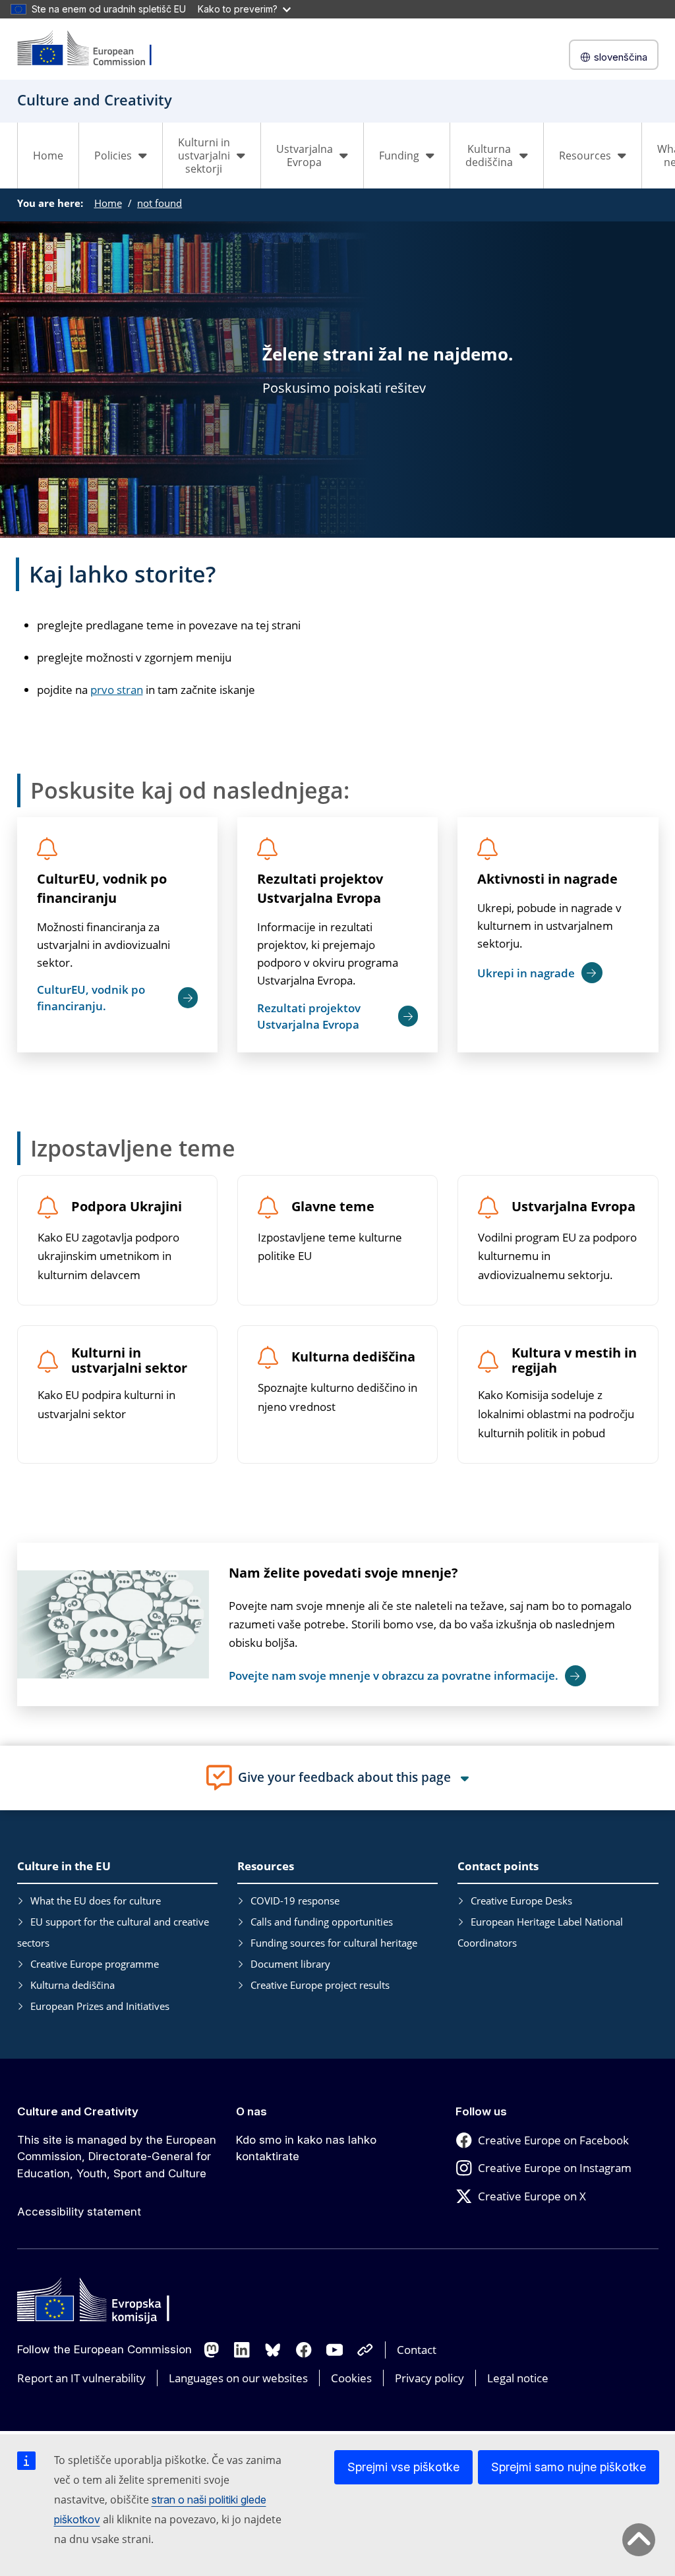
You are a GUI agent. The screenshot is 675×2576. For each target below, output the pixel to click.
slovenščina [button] (621, 57)
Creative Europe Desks (521, 1901)
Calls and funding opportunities (322, 1922)
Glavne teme (333, 1207)
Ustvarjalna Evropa (573, 1207)
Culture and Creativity (78, 2111)
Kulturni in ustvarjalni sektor (129, 1361)
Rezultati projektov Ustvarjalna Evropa (320, 888)
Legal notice (518, 2378)
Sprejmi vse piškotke (403, 2467)
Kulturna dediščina (353, 1357)
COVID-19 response (295, 1901)
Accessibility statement (79, 2212)
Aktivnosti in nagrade (547, 879)
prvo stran (117, 690)
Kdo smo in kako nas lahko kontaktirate (306, 2148)
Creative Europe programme (95, 1964)
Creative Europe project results (320, 1985)
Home (48, 156)
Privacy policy (429, 2378)
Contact (417, 2350)
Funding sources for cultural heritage (334, 1943)
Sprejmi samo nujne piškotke (569, 2467)
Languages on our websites (238, 2378)
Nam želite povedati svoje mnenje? (343, 1573)
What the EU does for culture (96, 1901)
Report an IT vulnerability (81, 2378)
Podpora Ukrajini (127, 1207)
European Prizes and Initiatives (100, 2006)
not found (160, 203)
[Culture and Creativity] (93, 49)
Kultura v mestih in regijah (574, 1361)
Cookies (351, 2378)
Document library (290, 1964)
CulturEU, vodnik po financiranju (102, 888)
